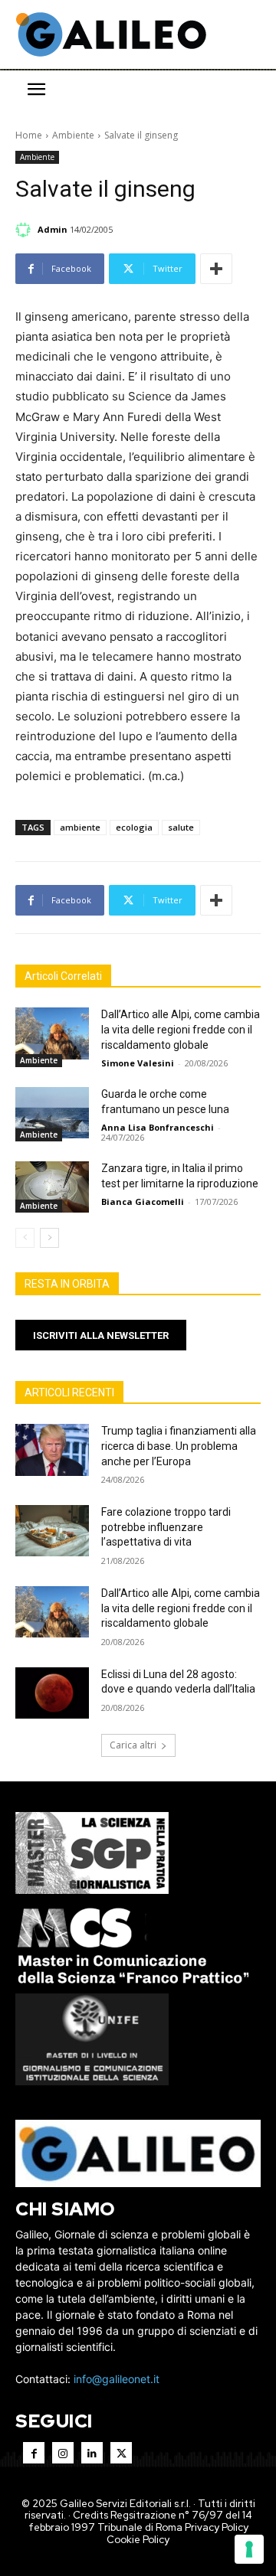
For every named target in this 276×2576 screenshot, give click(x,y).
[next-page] (49, 1238)
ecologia (134, 827)
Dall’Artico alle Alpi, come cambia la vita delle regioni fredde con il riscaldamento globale (181, 1029)
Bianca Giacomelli (143, 1201)
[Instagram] (63, 2453)
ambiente (80, 827)
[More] (216, 269)
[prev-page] (25, 1238)
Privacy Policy (217, 2527)
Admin (53, 229)
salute (181, 827)
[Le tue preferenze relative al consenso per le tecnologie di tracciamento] (249, 2549)
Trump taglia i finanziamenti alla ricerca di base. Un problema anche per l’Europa (179, 1446)
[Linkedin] (92, 2453)
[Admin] (25, 230)
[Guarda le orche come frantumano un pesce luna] (52, 1113)
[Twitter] (121, 2453)
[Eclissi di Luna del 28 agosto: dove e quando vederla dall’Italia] (52, 1693)
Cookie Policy (138, 2540)
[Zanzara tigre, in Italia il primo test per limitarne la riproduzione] (52, 1187)
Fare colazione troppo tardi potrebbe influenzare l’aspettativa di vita (166, 1527)
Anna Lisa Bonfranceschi (158, 1127)
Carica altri (133, 1745)
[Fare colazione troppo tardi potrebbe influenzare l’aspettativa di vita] (52, 1531)
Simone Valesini (138, 1063)
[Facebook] (34, 2453)
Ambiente (73, 135)
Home (29, 135)
